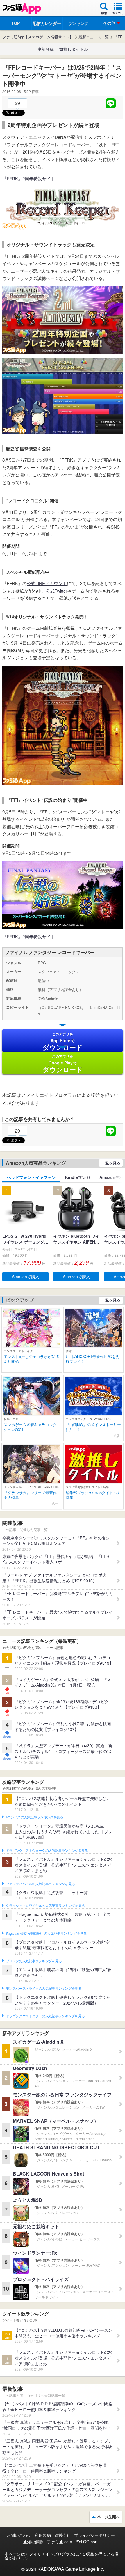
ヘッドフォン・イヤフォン (31, 1177)
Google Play (63, 1064)
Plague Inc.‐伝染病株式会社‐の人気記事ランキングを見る (46, 1934)
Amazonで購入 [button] (26, 1277)
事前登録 (46, 49)
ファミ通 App (22, 9)
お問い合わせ (19, 2535)
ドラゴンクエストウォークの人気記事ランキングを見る (47, 1851)
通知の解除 (33, 2542)
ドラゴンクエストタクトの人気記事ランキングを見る (45, 2016)
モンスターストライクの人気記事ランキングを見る (44, 1989)
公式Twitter (57, 591)
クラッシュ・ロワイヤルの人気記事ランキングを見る (45, 1906)
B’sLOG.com (87, 2542)
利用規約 (43, 2535)
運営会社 (63, 2535)
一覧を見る (111, 1163)
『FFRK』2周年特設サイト (29, 178)
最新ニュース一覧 (94, 37)
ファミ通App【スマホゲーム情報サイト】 (38, 37)
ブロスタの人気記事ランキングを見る (34, 1961)
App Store (63, 1042)
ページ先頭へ (108, 2517)
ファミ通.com (59, 2542)
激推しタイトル (74, 49)
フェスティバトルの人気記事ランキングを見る (40, 1884)
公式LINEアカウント (47, 583)
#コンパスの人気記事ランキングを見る (34, 1817)
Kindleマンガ (78, 1177)
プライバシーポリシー (94, 2535)
